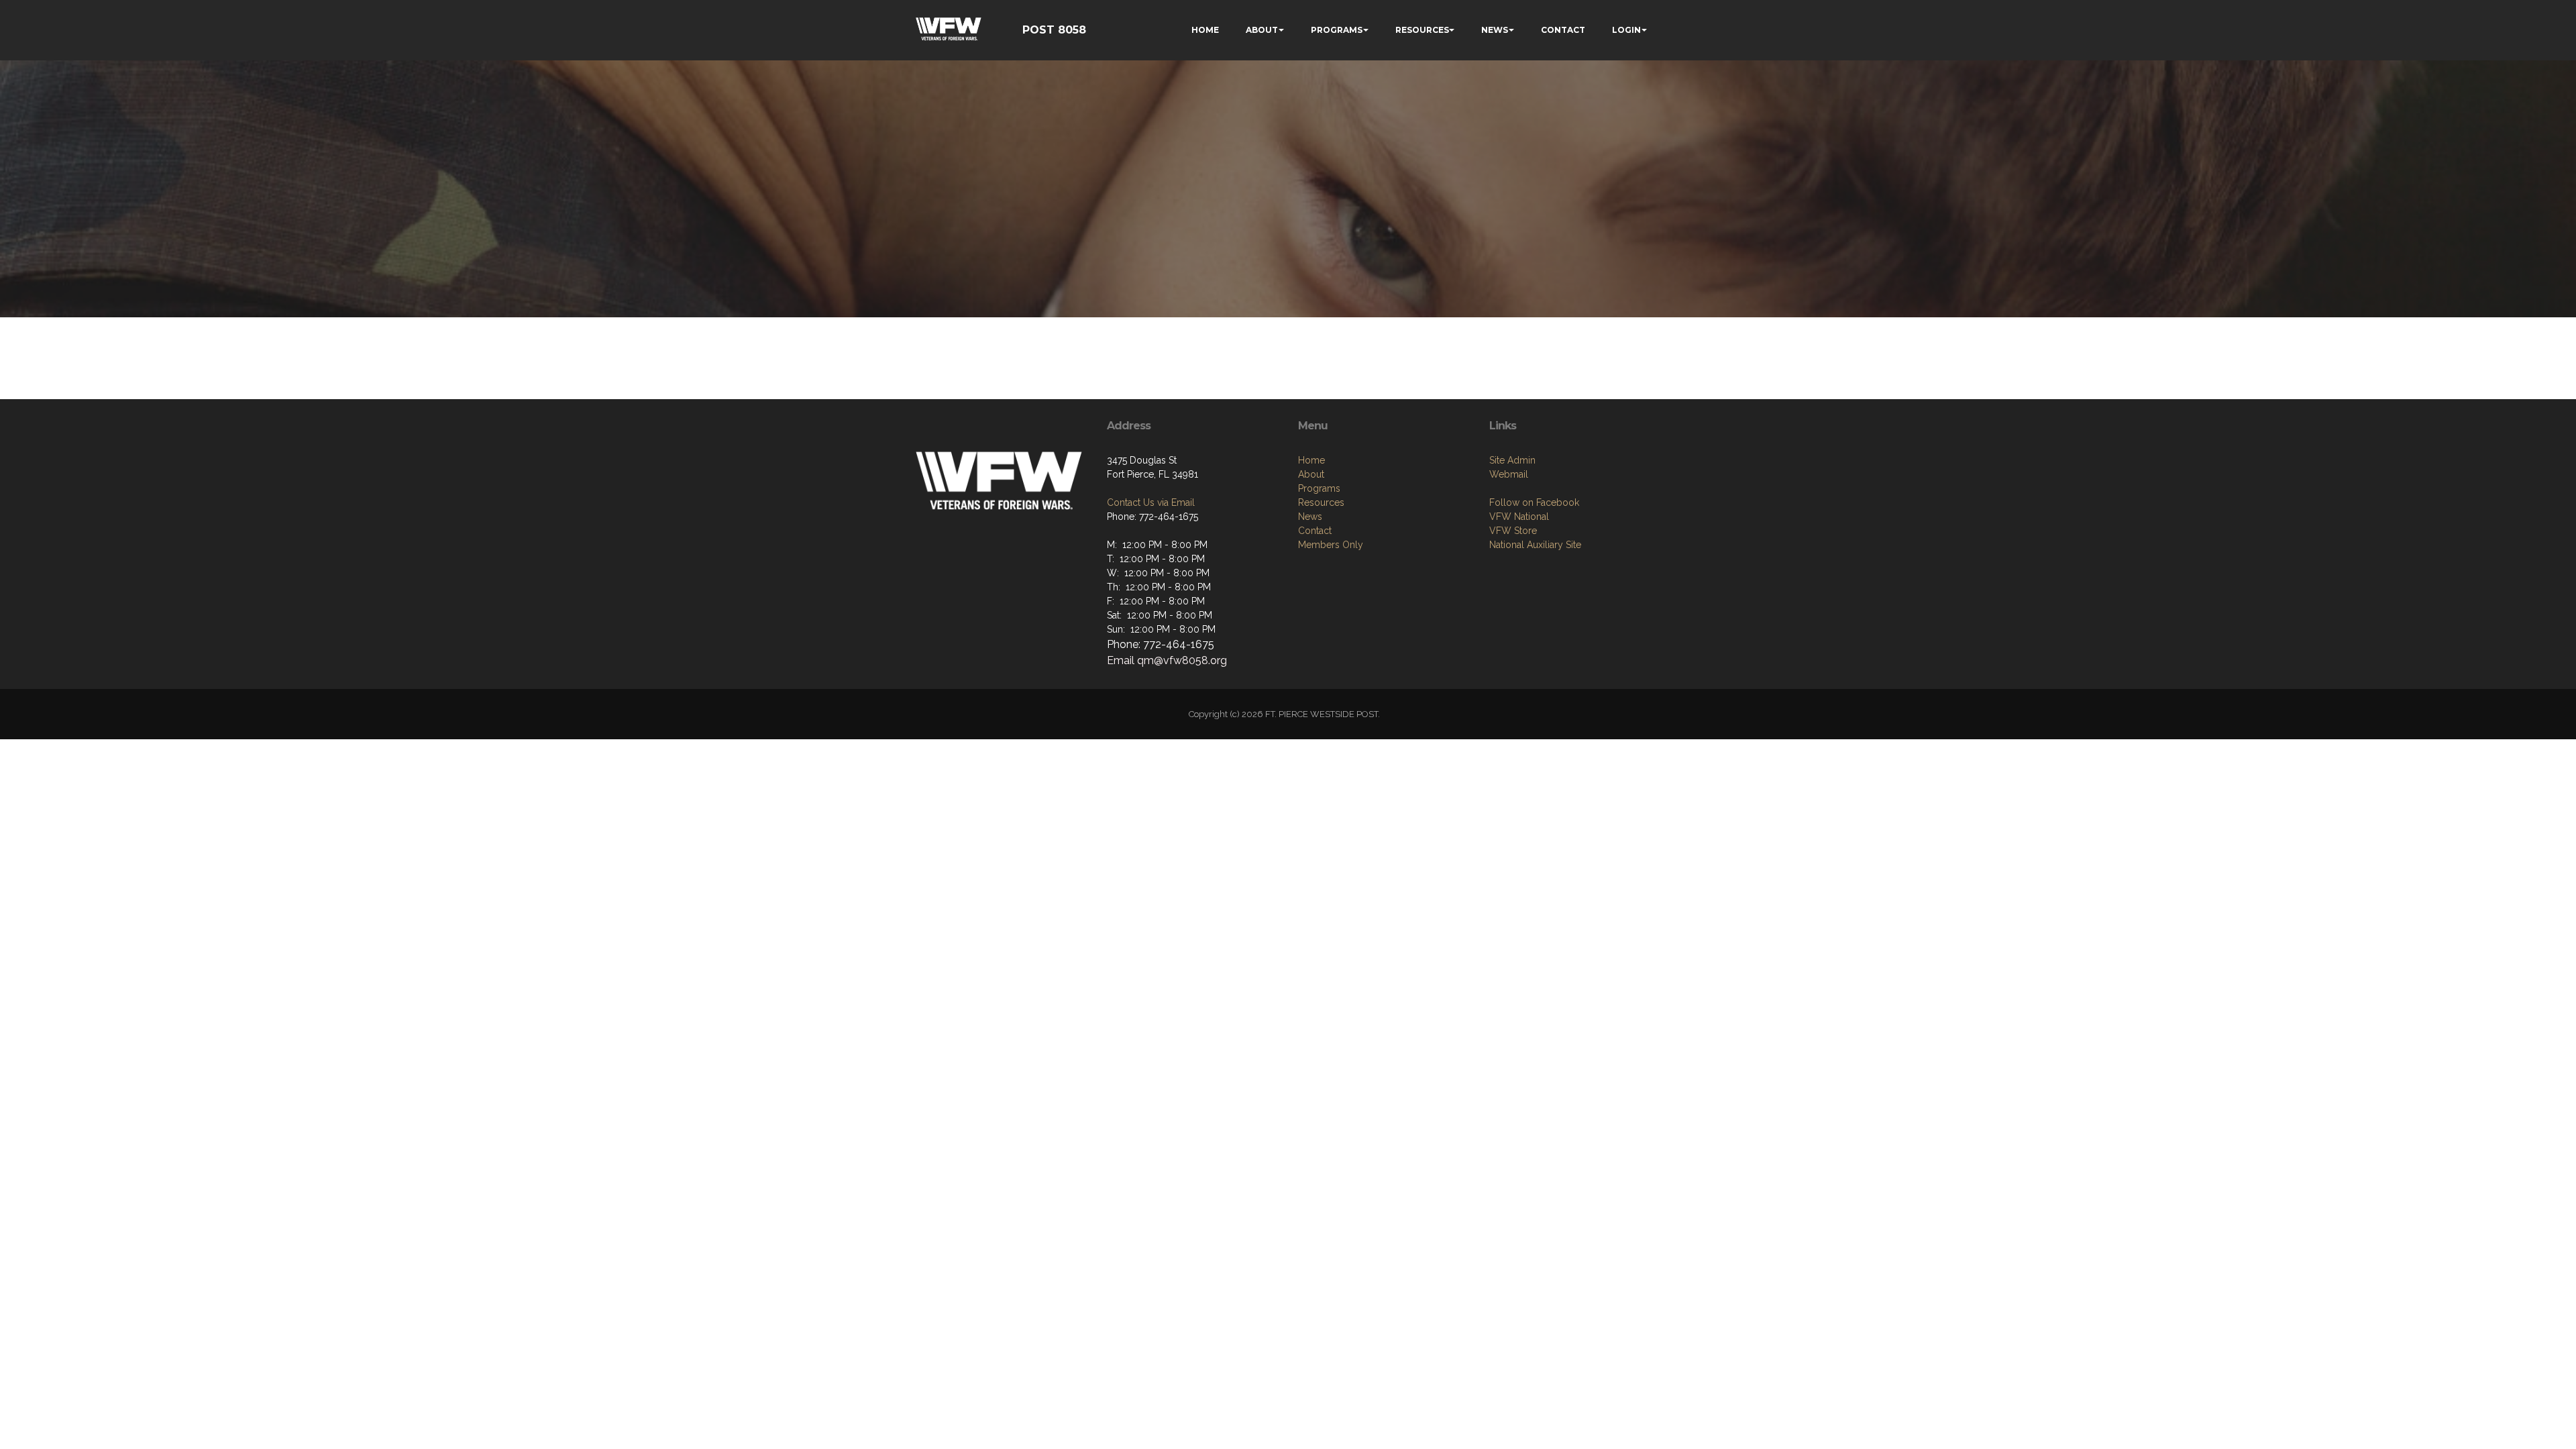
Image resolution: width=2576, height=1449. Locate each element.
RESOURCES (1422, 30)
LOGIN (1626, 30)
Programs (1319, 488)
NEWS (1495, 30)
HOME (1205, 30)
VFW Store (1513, 531)
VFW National (1519, 517)
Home (1311, 460)
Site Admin (1512, 460)
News (1310, 517)
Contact (1315, 531)
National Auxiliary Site (1535, 545)
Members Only (1331, 545)
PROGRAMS (1337, 30)
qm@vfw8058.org (1181, 660)
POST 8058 (1054, 30)
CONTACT (1563, 30)
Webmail (1509, 474)
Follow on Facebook (1534, 502)
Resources (1321, 502)
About (1311, 474)
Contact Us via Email (1151, 502)
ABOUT (1262, 30)
